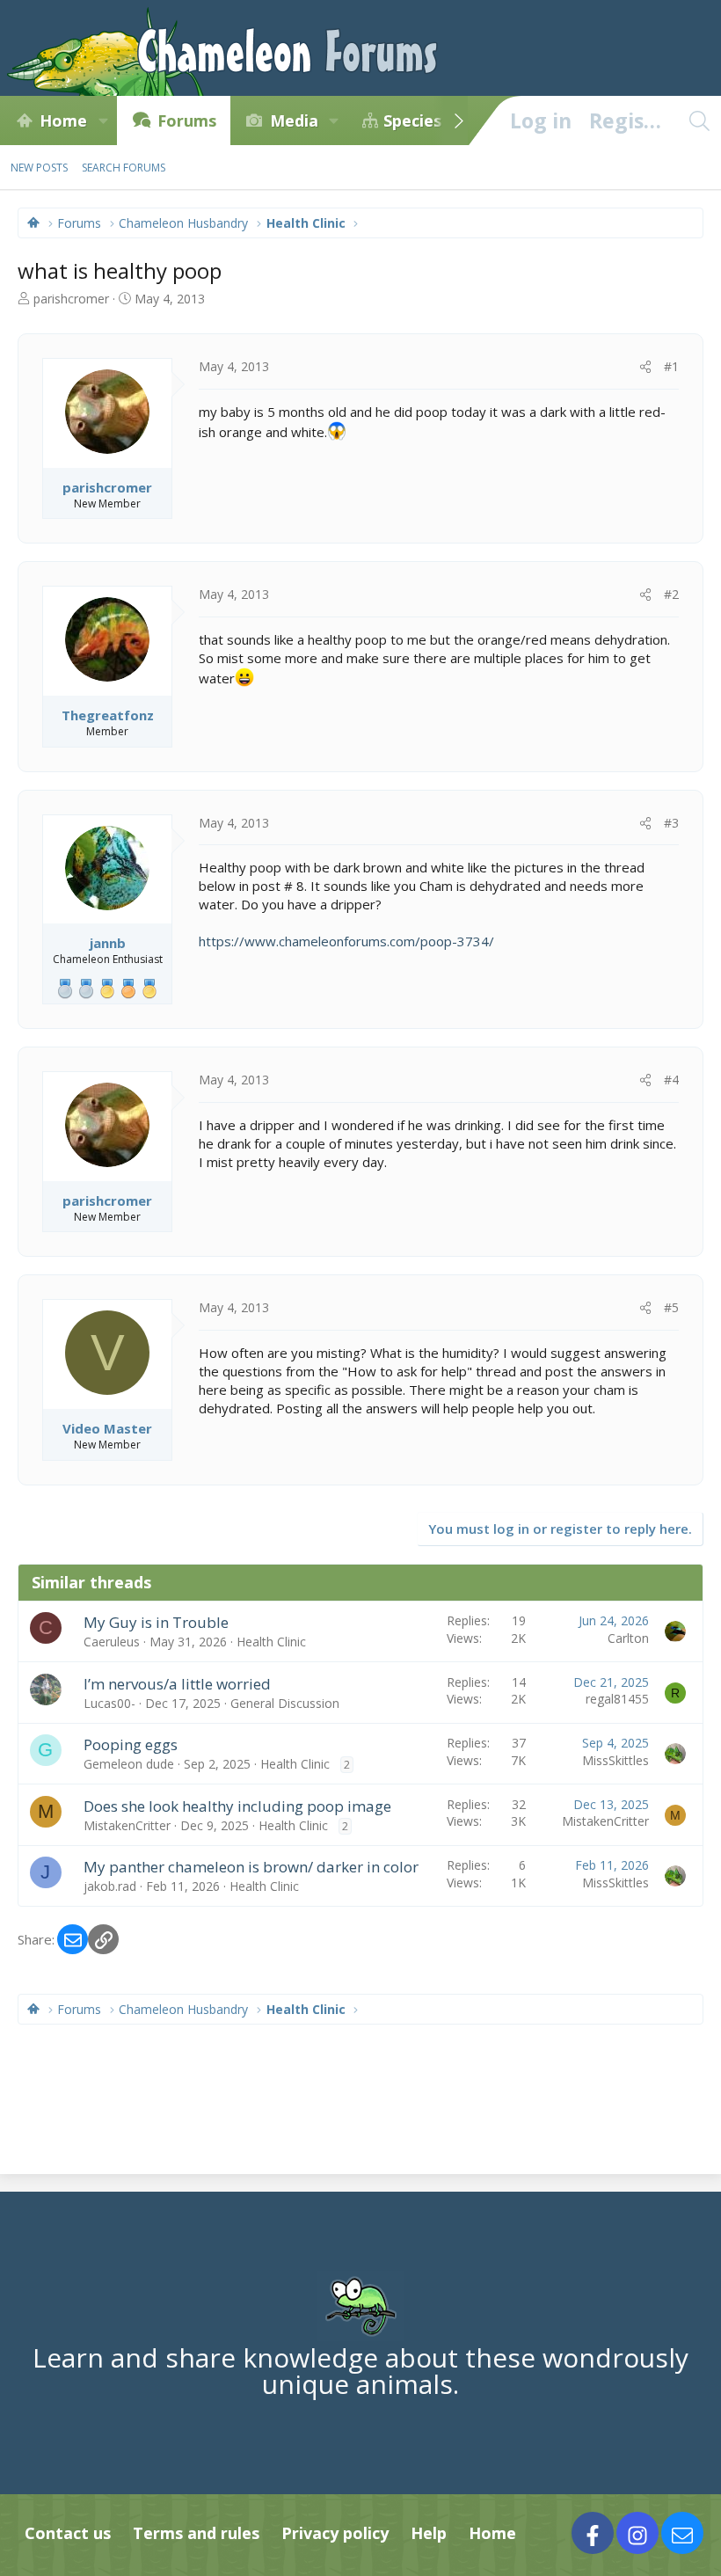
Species (412, 120)
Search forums (124, 168)
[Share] (645, 367)
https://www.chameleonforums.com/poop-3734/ (346, 941)
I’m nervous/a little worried (177, 1684)
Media (294, 120)
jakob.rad (110, 1886)
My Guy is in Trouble (156, 1622)
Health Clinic (271, 1642)
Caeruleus (112, 1642)
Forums (187, 120)
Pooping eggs (131, 1744)
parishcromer (71, 299)
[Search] (699, 120)
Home (63, 120)
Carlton (628, 1638)
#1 (671, 366)
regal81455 (617, 1699)
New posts (39, 168)
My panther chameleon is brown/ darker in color (251, 1867)
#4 (671, 1080)
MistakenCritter (127, 1825)
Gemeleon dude (129, 1764)
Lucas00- (109, 1703)
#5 (671, 1307)
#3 (671, 823)
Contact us (68, 2533)
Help (429, 2533)
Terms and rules (196, 2533)
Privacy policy (335, 2533)
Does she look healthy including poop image (237, 1806)
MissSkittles (615, 1760)
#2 (671, 594)
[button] (103, 120)
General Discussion (285, 1703)
